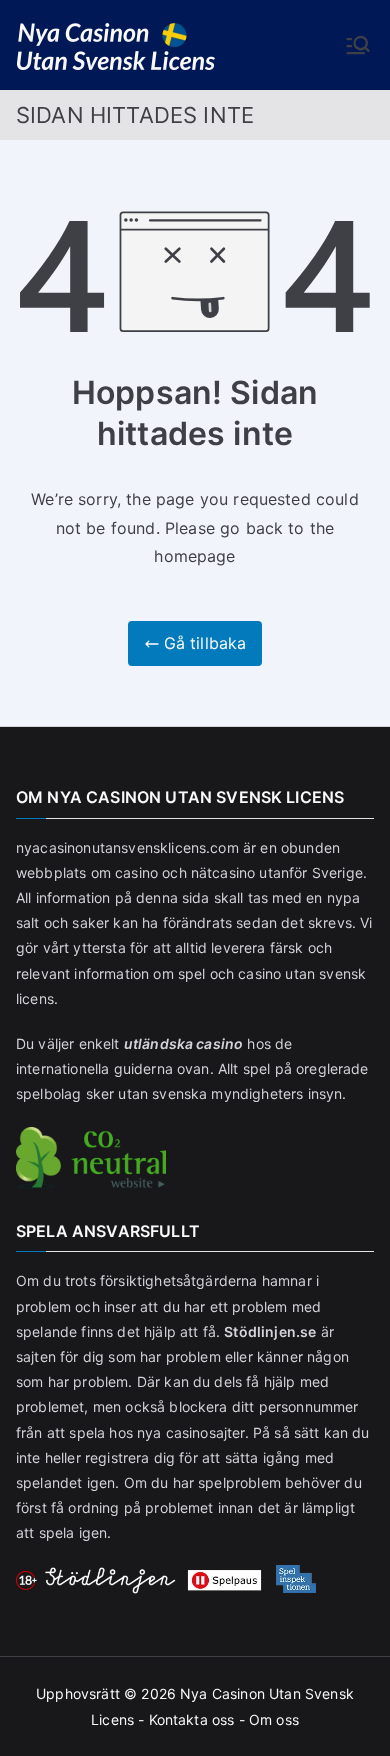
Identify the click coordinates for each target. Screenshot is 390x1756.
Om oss (274, 1719)
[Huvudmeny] (358, 45)
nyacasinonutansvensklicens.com (127, 847)
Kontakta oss (192, 1719)
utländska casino (184, 1043)
